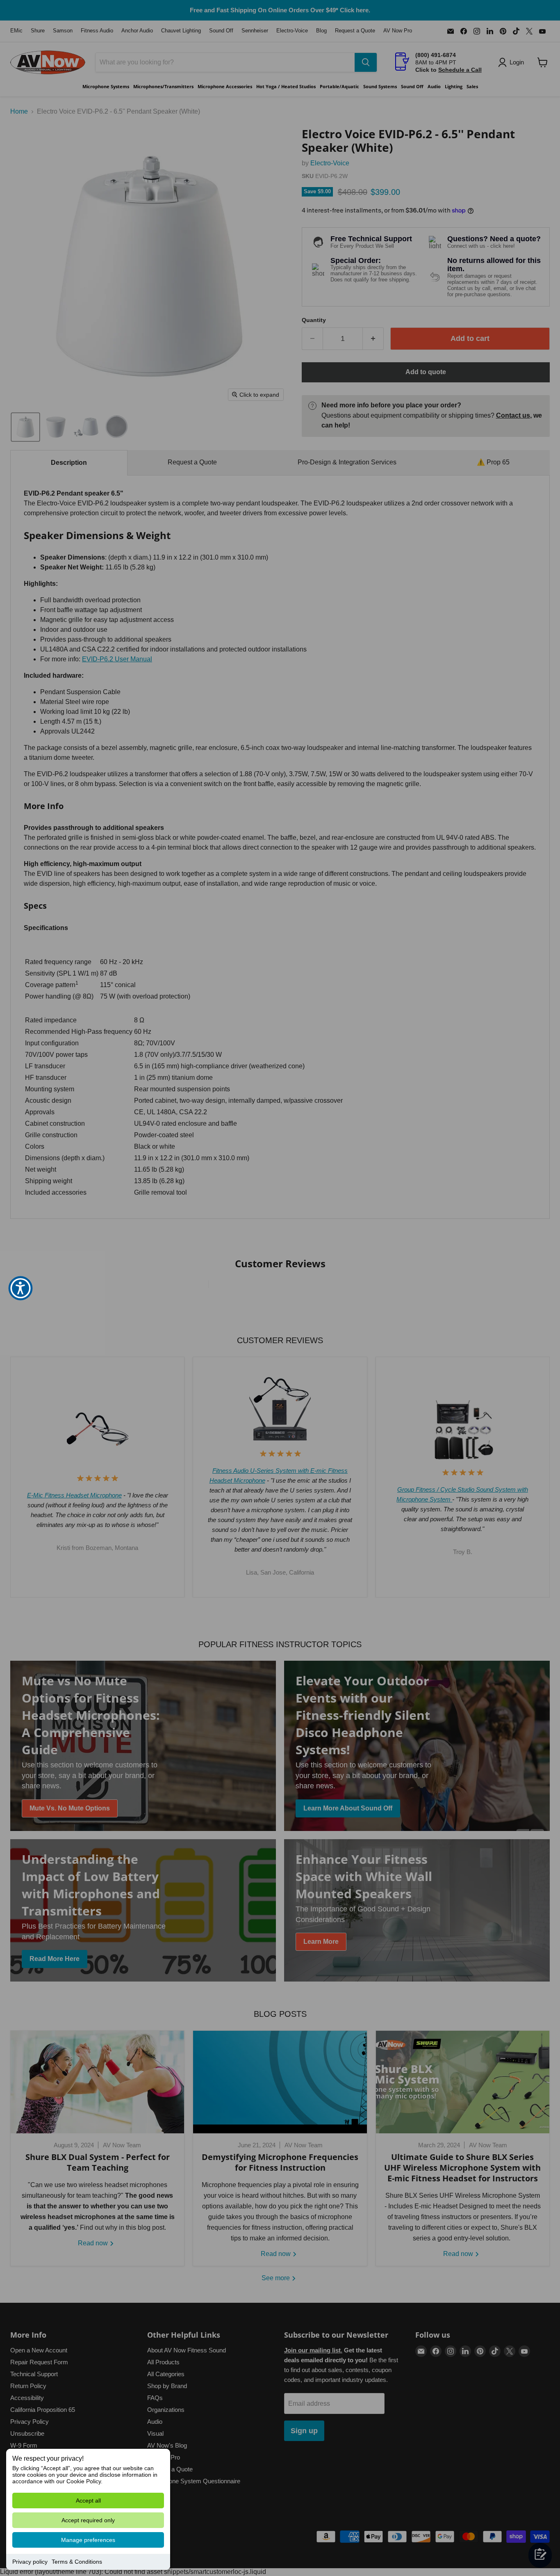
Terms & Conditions (77, 2562)
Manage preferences (88, 2540)
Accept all (88, 2501)
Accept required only (88, 2520)
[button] (20, 1288)
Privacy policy (30, 2562)
